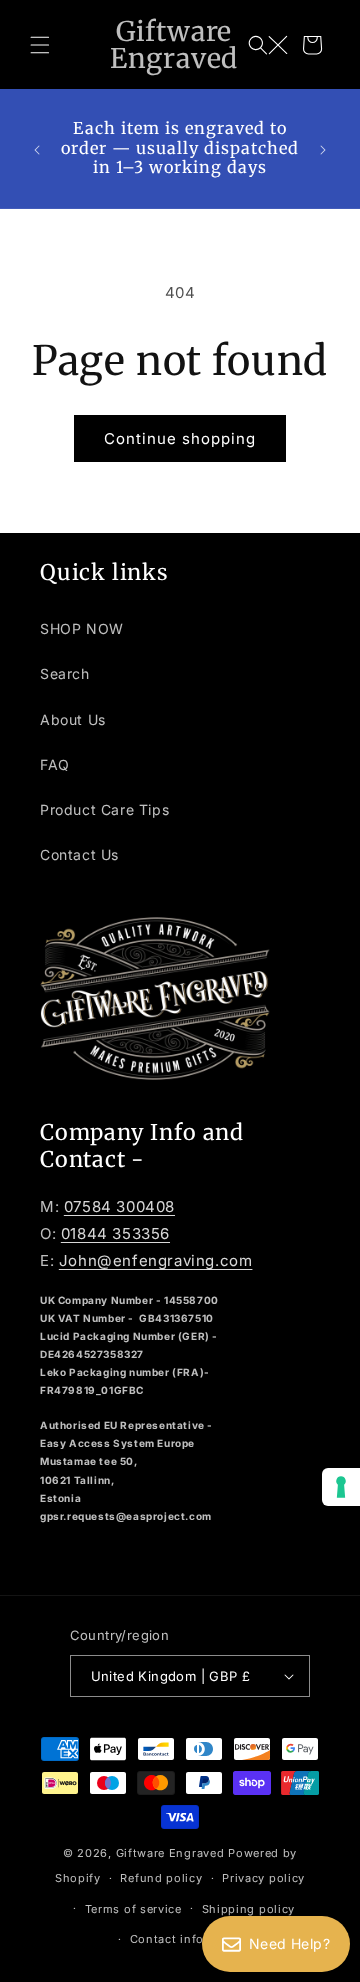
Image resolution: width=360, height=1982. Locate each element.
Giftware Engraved (170, 1853)
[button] (40, 45)
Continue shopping (180, 438)
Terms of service (133, 1909)
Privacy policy (263, 1878)
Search (65, 673)
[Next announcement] (323, 148)
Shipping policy (249, 1909)
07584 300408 (119, 1206)
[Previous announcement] (37, 148)
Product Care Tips (104, 809)
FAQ (55, 764)
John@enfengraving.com (156, 1260)
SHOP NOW (82, 628)
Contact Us (79, 854)
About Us (73, 719)
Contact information (190, 1939)
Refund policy (161, 1878)
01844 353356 (115, 1233)
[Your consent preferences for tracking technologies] (341, 1487)
